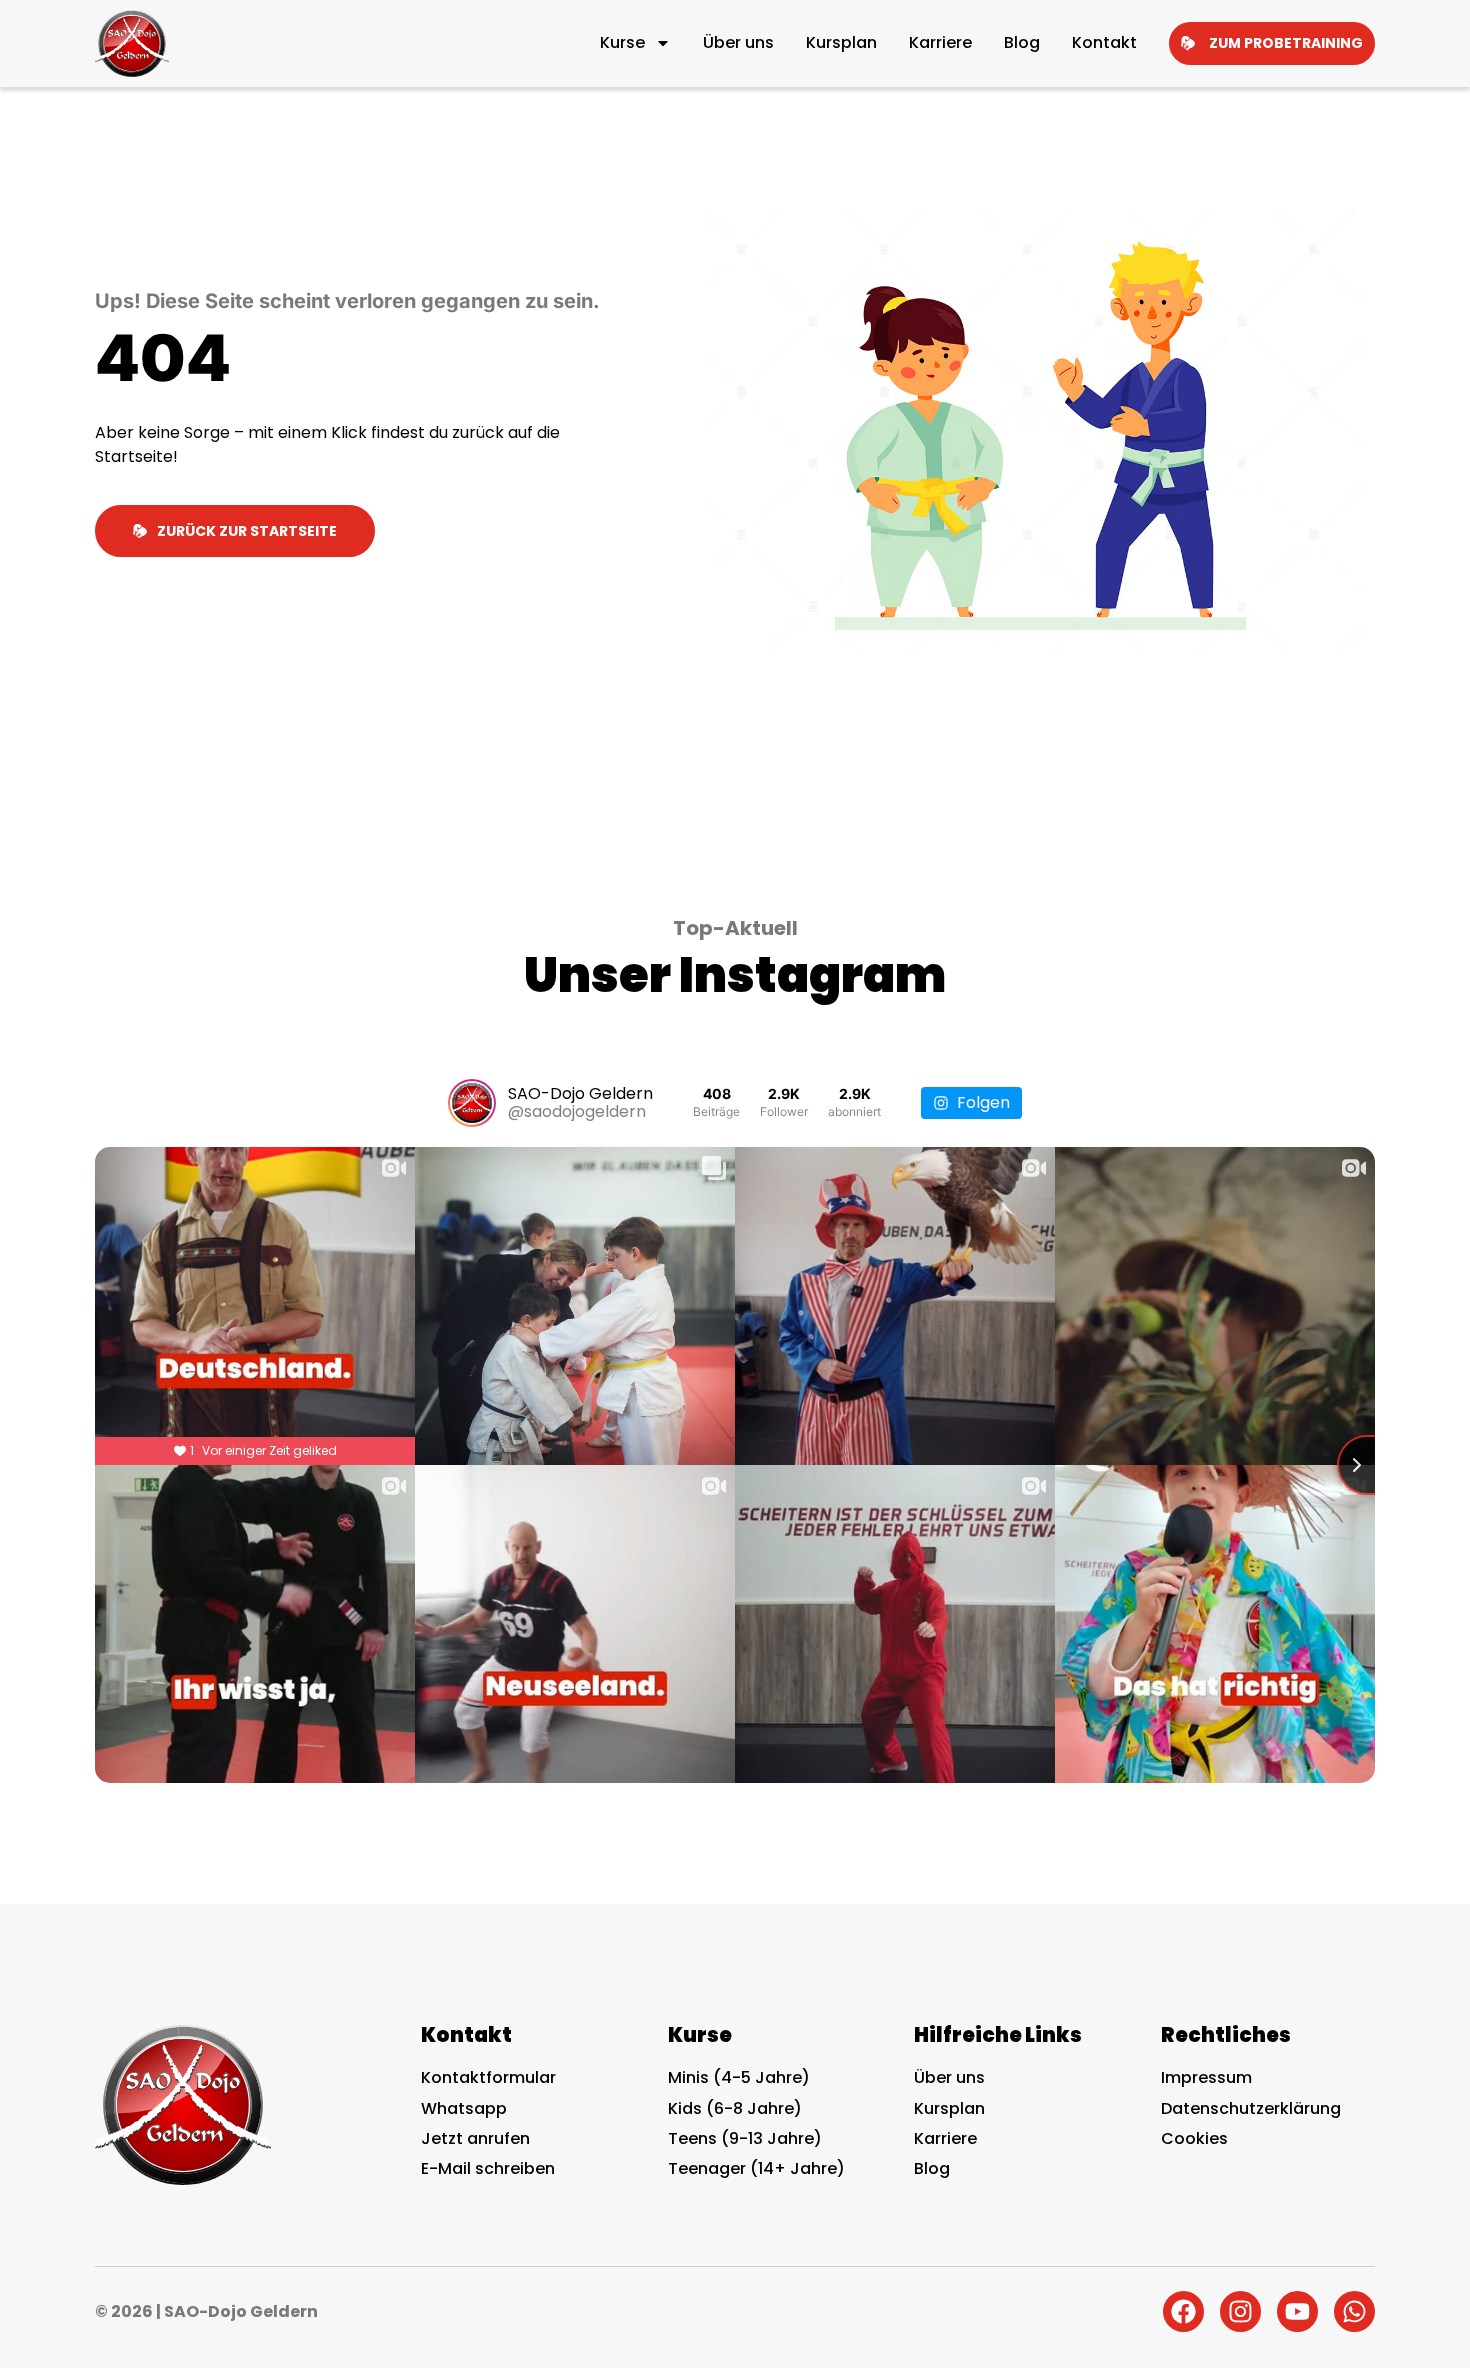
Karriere (940, 42)
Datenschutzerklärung (1251, 2108)
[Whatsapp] (1354, 2311)
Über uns (738, 42)
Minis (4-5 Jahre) (739, 2077)
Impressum (1206, 2077)
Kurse (622, 42)
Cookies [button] (1194, 2139)
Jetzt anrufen (475, 2138)
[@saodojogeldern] (472, 1103)
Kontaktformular (488, 2077)
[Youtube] (1297, 2311)
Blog (1022, 42)
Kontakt (1104, 42)
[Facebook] (1183, 2311)
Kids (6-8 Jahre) (735, 2108)
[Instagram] (1240, 2311)
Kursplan (841, 42)
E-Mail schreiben (488, 2168)
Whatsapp (464, 2108)
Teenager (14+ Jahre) (756, 2168)
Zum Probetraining (1286, 43)
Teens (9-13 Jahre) (745, 2138)
